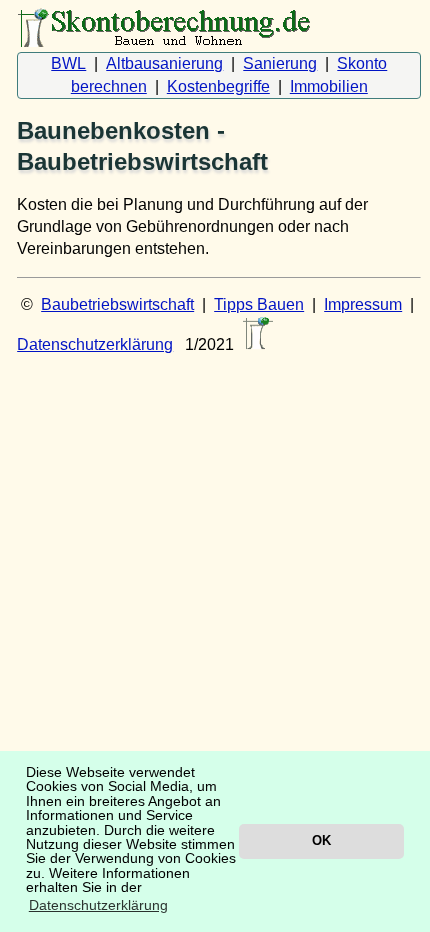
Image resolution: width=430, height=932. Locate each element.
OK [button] (321, 840)
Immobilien (329, 86)
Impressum (363, 304)
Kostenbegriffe (218, 86)
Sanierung (280, 63)
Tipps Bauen (259, 304)
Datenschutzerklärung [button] (98, 905)
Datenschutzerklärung (95, 344)
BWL (68, 63)
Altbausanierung (164, 63)
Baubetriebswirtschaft (117, 304)
